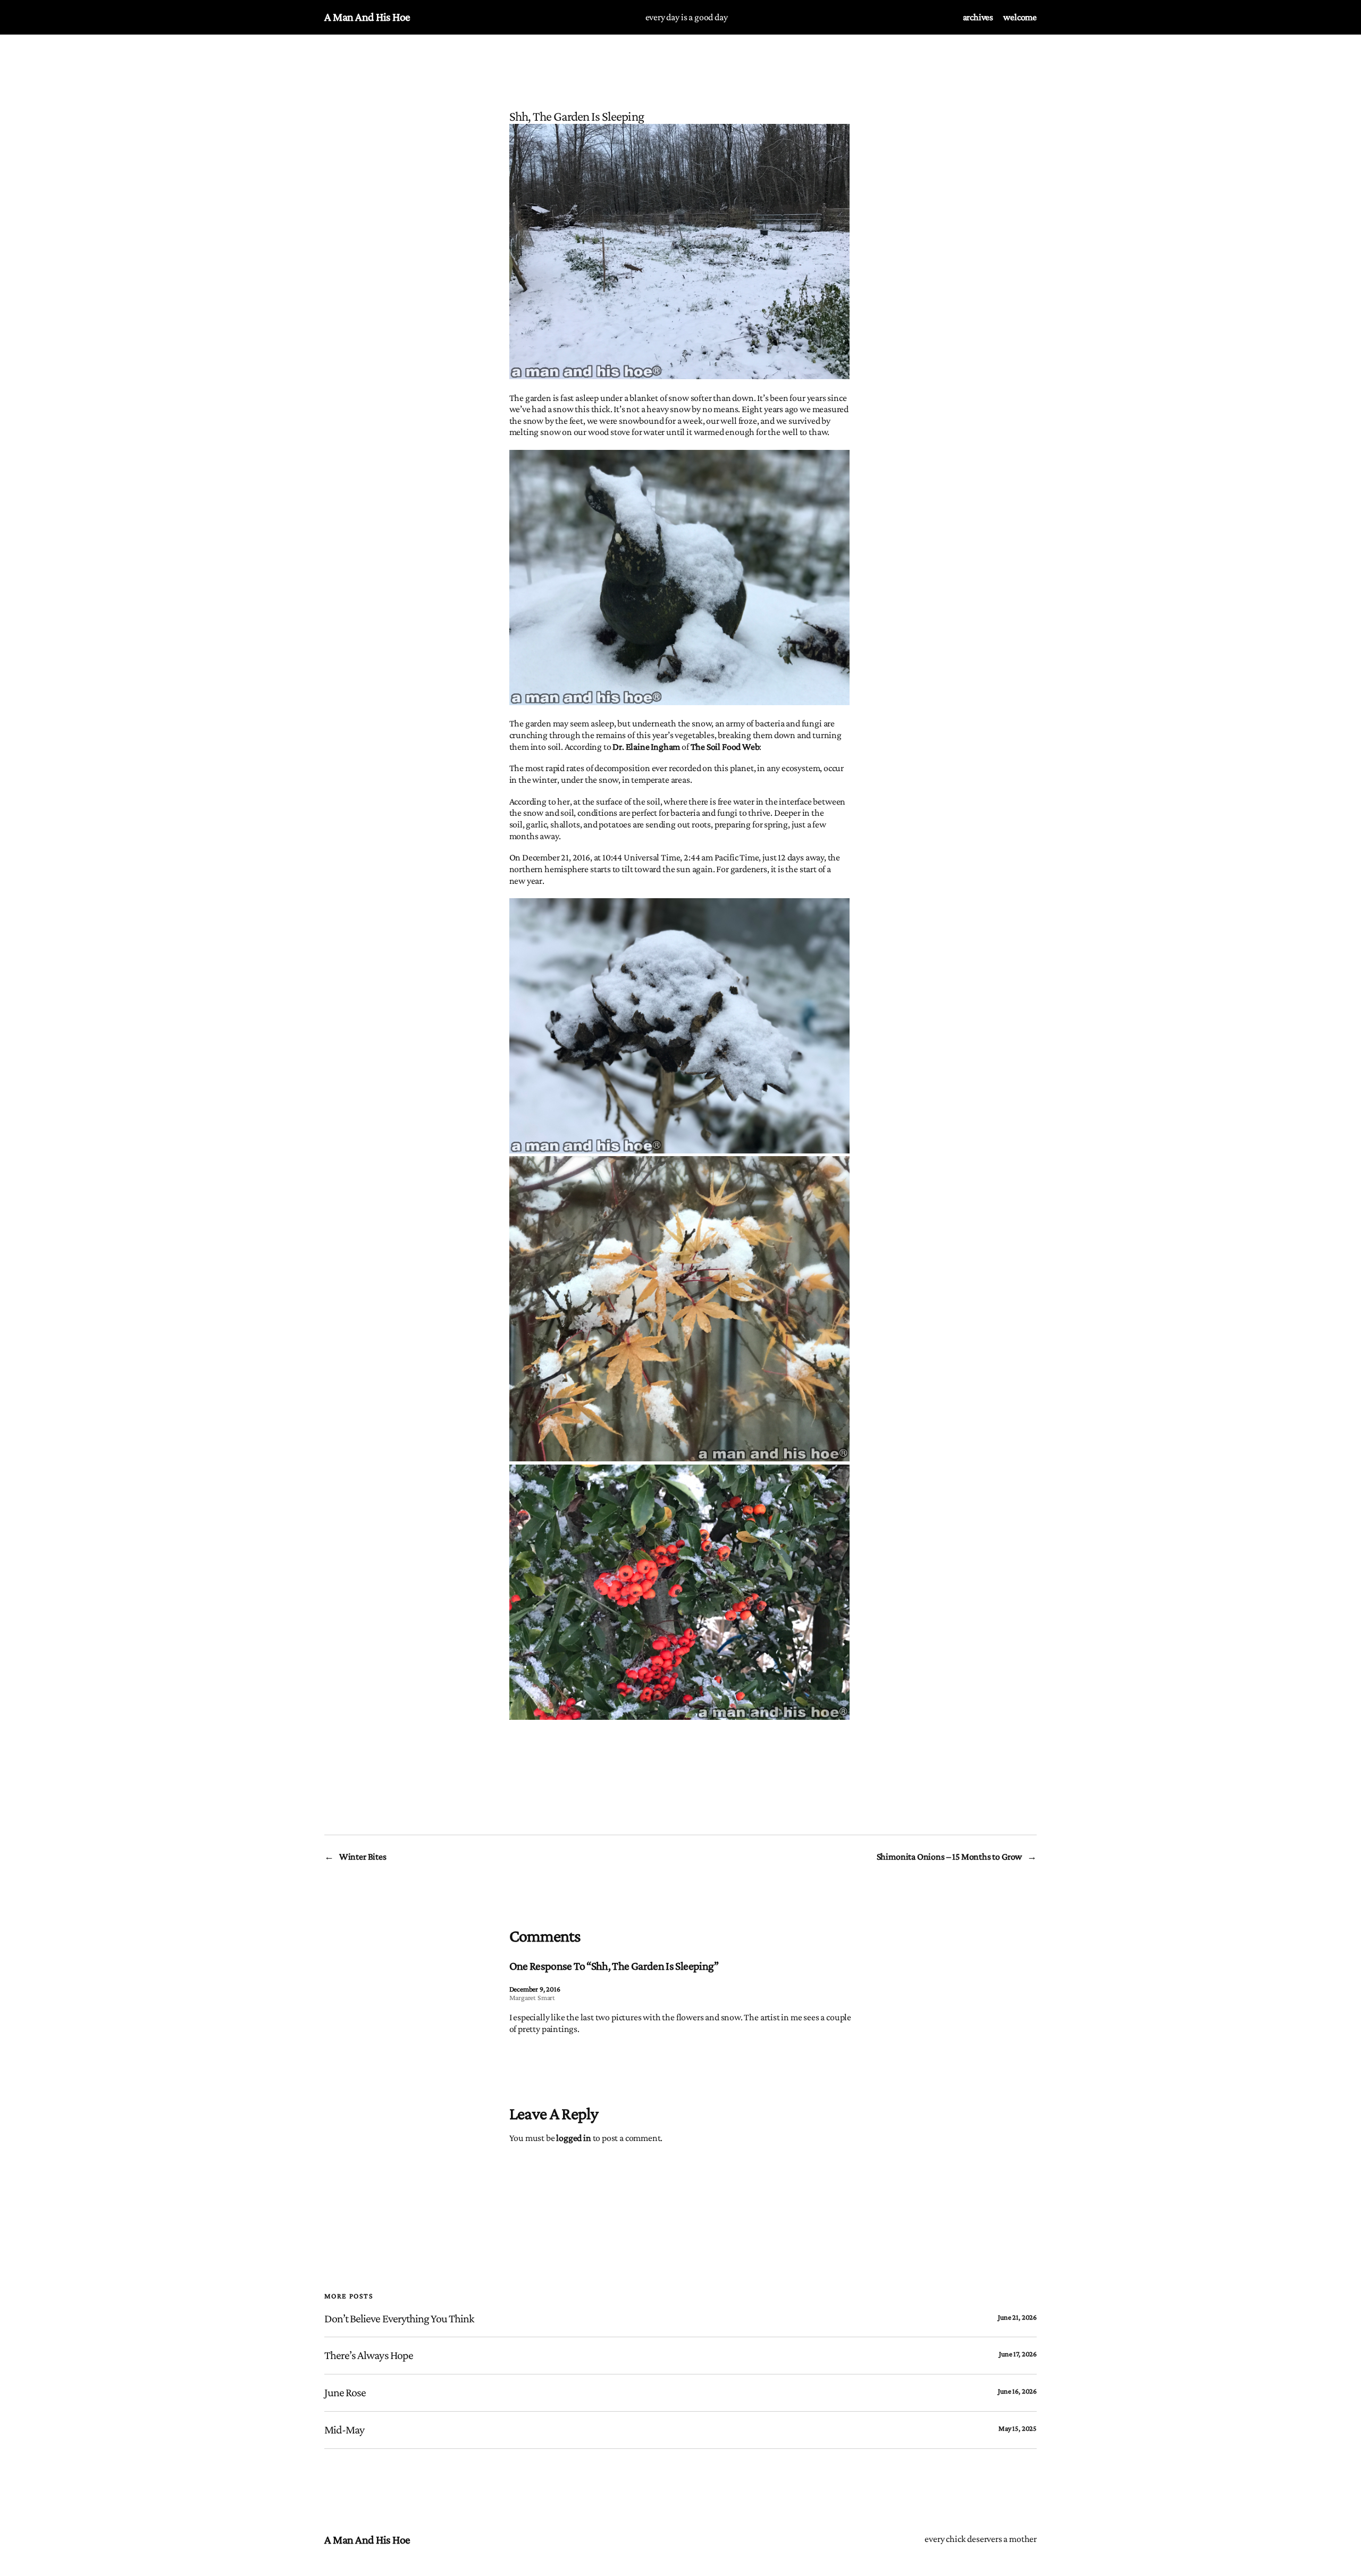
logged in (573, 2138)
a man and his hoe (367, 17)
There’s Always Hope (369, 2355)
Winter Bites (363, 1856)
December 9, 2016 (535, 1989)
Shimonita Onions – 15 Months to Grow (950, 1856)
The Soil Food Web (725, 747)
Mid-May (344, 2430)
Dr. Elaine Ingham (646, 747)
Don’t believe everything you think (399, 2319)
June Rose (345, 2393)
